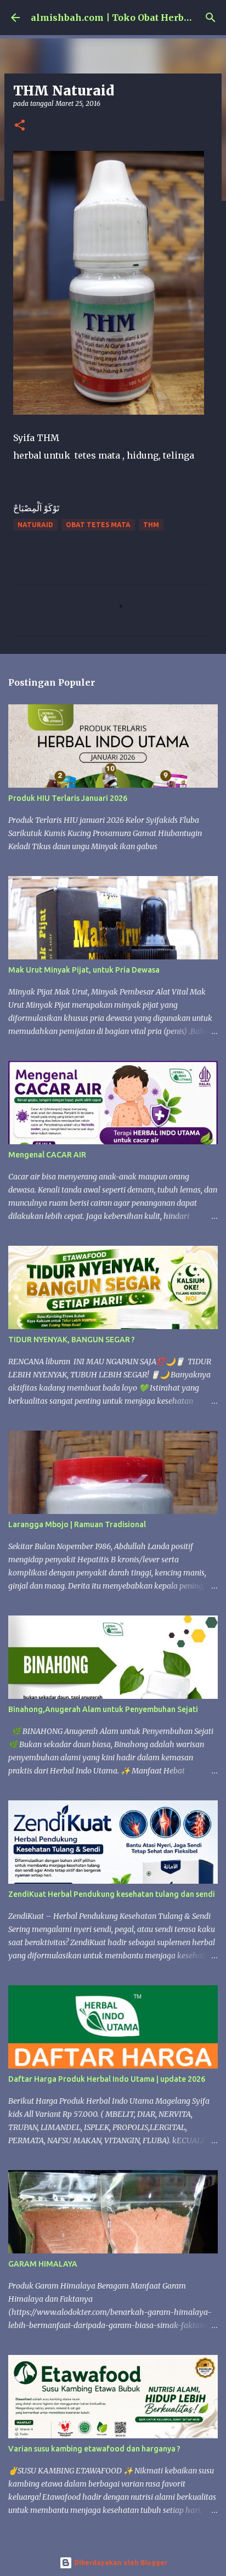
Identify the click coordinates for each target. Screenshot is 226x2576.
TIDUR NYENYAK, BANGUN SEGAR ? (72, 1340)
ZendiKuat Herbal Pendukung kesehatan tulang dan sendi (112, 1894)
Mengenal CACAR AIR (47, 1155)
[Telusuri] (211, 18)
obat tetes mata (98, 525)
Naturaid (35, 525)
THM (151, 525)
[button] (20, 126)
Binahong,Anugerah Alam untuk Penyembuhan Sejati (103, 1709)
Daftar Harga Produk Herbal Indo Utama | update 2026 (107, 2079)
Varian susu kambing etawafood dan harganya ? (94, 2449)
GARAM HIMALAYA (43, 2264)
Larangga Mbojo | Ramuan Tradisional (77, 1524)
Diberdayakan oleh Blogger (120, 2563)
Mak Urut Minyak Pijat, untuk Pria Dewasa (84, 970)
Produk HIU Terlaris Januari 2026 (68, 798)
